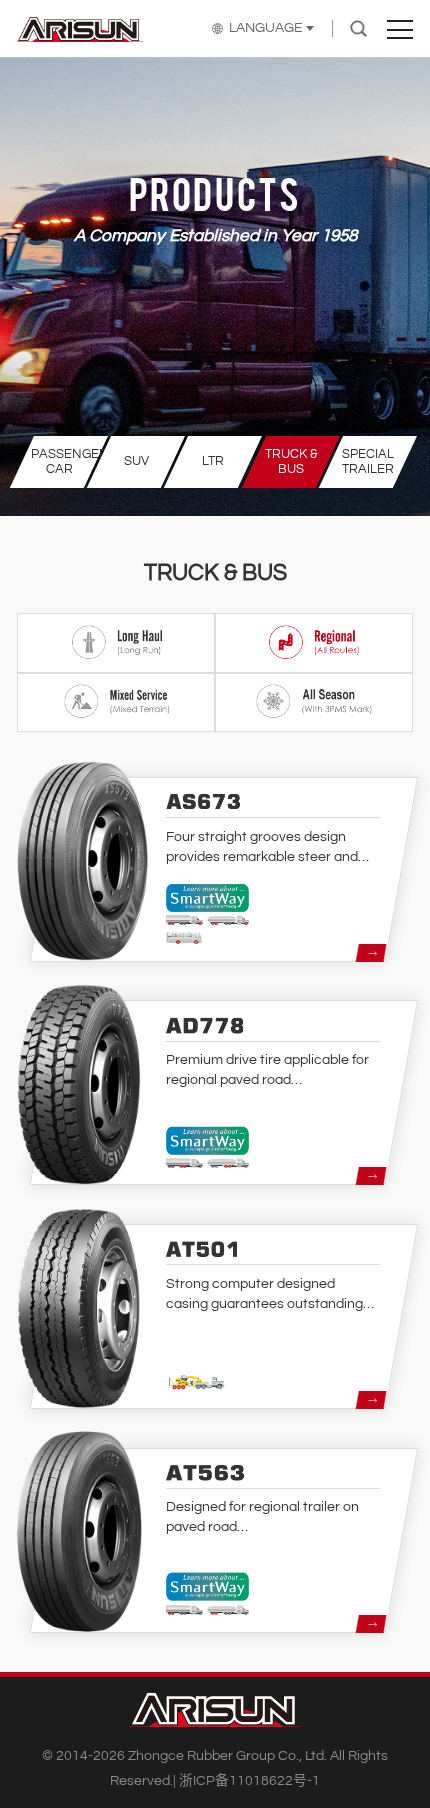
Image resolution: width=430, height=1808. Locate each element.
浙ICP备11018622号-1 (249, 1781)
